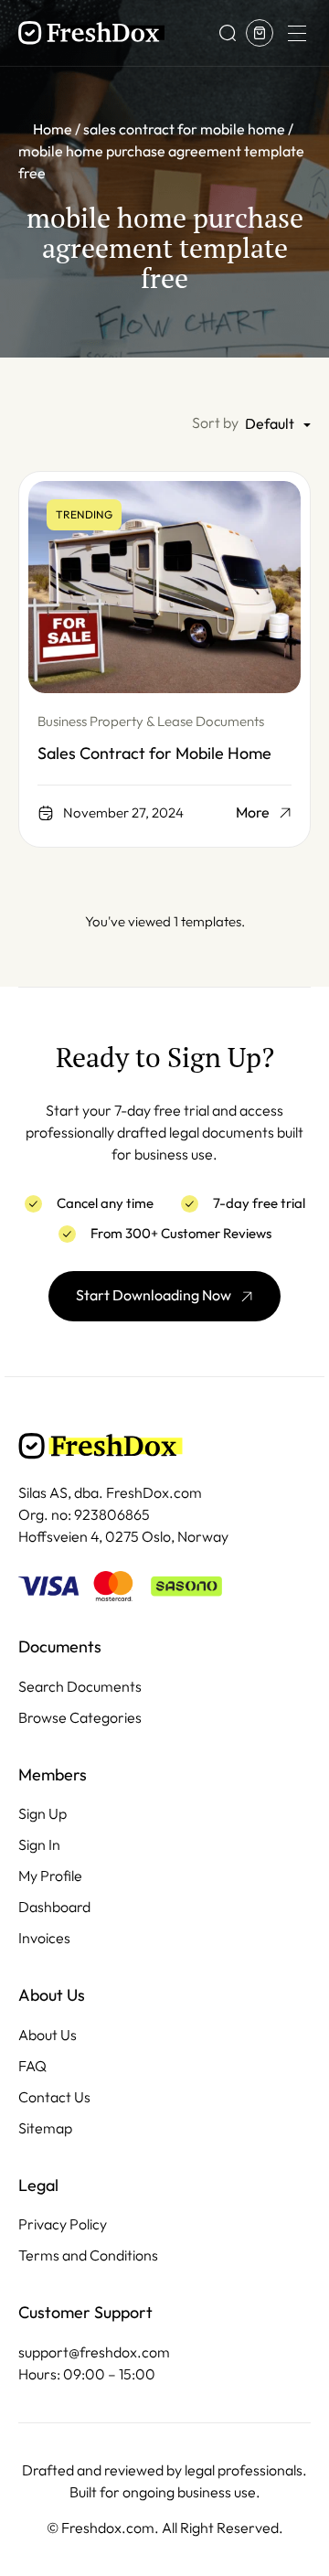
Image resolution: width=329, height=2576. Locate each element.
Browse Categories (80, 1718)
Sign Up (42, 1814)
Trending (84, 515)
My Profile (50, 1876)
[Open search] (228, 33)
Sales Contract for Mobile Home (154, 754)
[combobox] (278, 425)
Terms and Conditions (88, 2255)
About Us (48, 2035)
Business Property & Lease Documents (151, 721)
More (253, 813)
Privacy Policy (63, 2224)
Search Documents (80, 1687)
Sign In (39, 1845)
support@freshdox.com (94, 2352)
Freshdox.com (108, 2528)
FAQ (32, 2066)
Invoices (44, 1938)
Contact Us (54, 2097)
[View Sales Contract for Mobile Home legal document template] (164, 587)
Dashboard (54, 1907)
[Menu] (296, 33)
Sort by (215, 423)
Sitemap (45, 2128)
